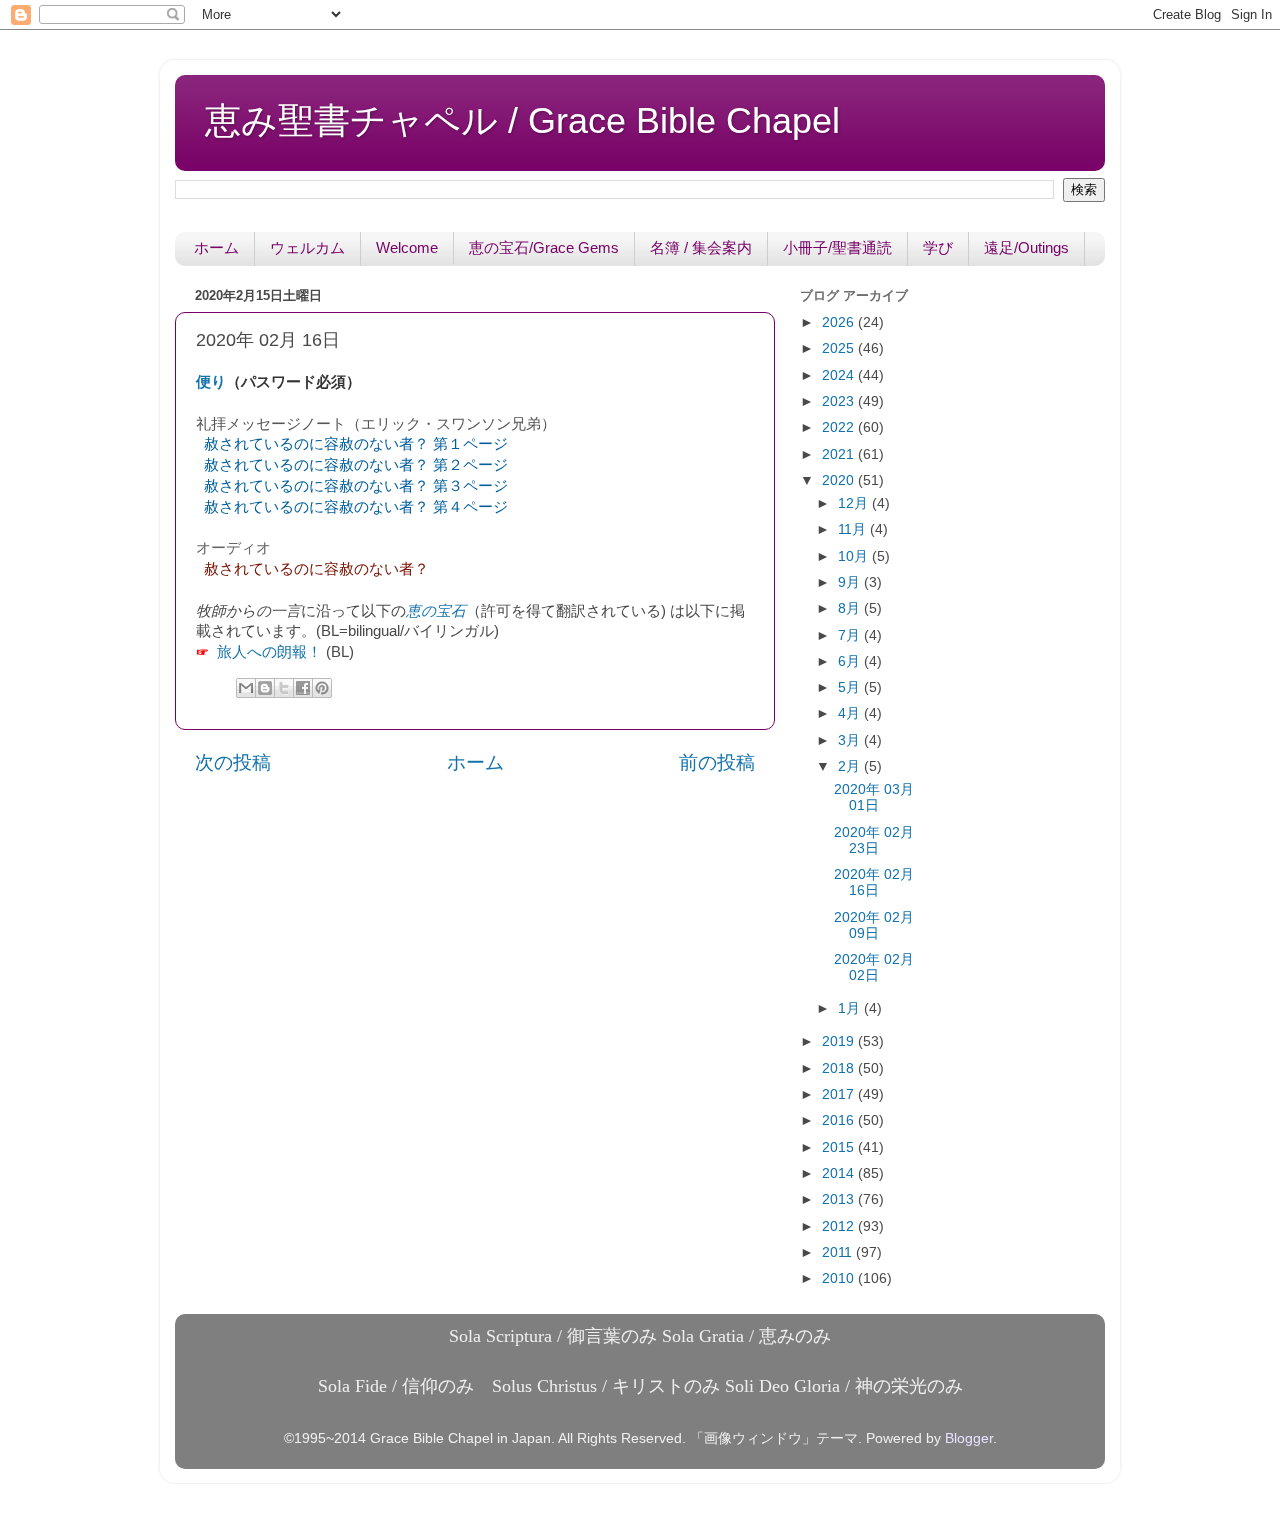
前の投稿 (717, 762)
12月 (855, 503)
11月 (854, 529)
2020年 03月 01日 (874, 797)
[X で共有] (284, 688)
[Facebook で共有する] (303, 688)
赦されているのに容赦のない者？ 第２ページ (356, 465)
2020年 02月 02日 (874, 967)
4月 (851, 713)
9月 (851, 582)
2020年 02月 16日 (874, 882)
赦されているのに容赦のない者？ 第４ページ (356, 507)
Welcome (407, 247)
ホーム (216, 247)
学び (938, 247)
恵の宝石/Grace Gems (544, 247)
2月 (851, 766)
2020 (840, 480)
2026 (840, 322)
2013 (840, 1199)
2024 (840, 375)
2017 (840, 1094)
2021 (840, 454)
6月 (851, 661)
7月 (851, 635)
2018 (840, 1068)
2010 (840, 1278)
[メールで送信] (246, 688)
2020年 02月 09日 (874, 925)
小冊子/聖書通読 (837, 247)
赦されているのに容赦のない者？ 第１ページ (356, 444)
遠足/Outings (1026, 247)
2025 (840, 348)
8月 (851, 608)
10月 (855, 556)
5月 (851, 687)
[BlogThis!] (265, 688)
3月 (851, 740)
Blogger (969, 1438)
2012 (840, 1226)
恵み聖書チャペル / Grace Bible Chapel (522, 120)
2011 (839, 1252)
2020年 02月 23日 (874, 840)
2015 (840, 1147)
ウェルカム (307, 247)
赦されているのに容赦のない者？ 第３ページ (356, 486)
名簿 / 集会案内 (701, 247)
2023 (840, 401)
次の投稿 (233, 762)
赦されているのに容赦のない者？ (316, 569)
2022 (840, 427)
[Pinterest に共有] (322, 688)
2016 (840, 1120)
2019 (840, 1041)
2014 (840, 1173)
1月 (851, 1008)
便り (211, 382)
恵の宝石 (436, 611)
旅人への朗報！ (269, 652)
